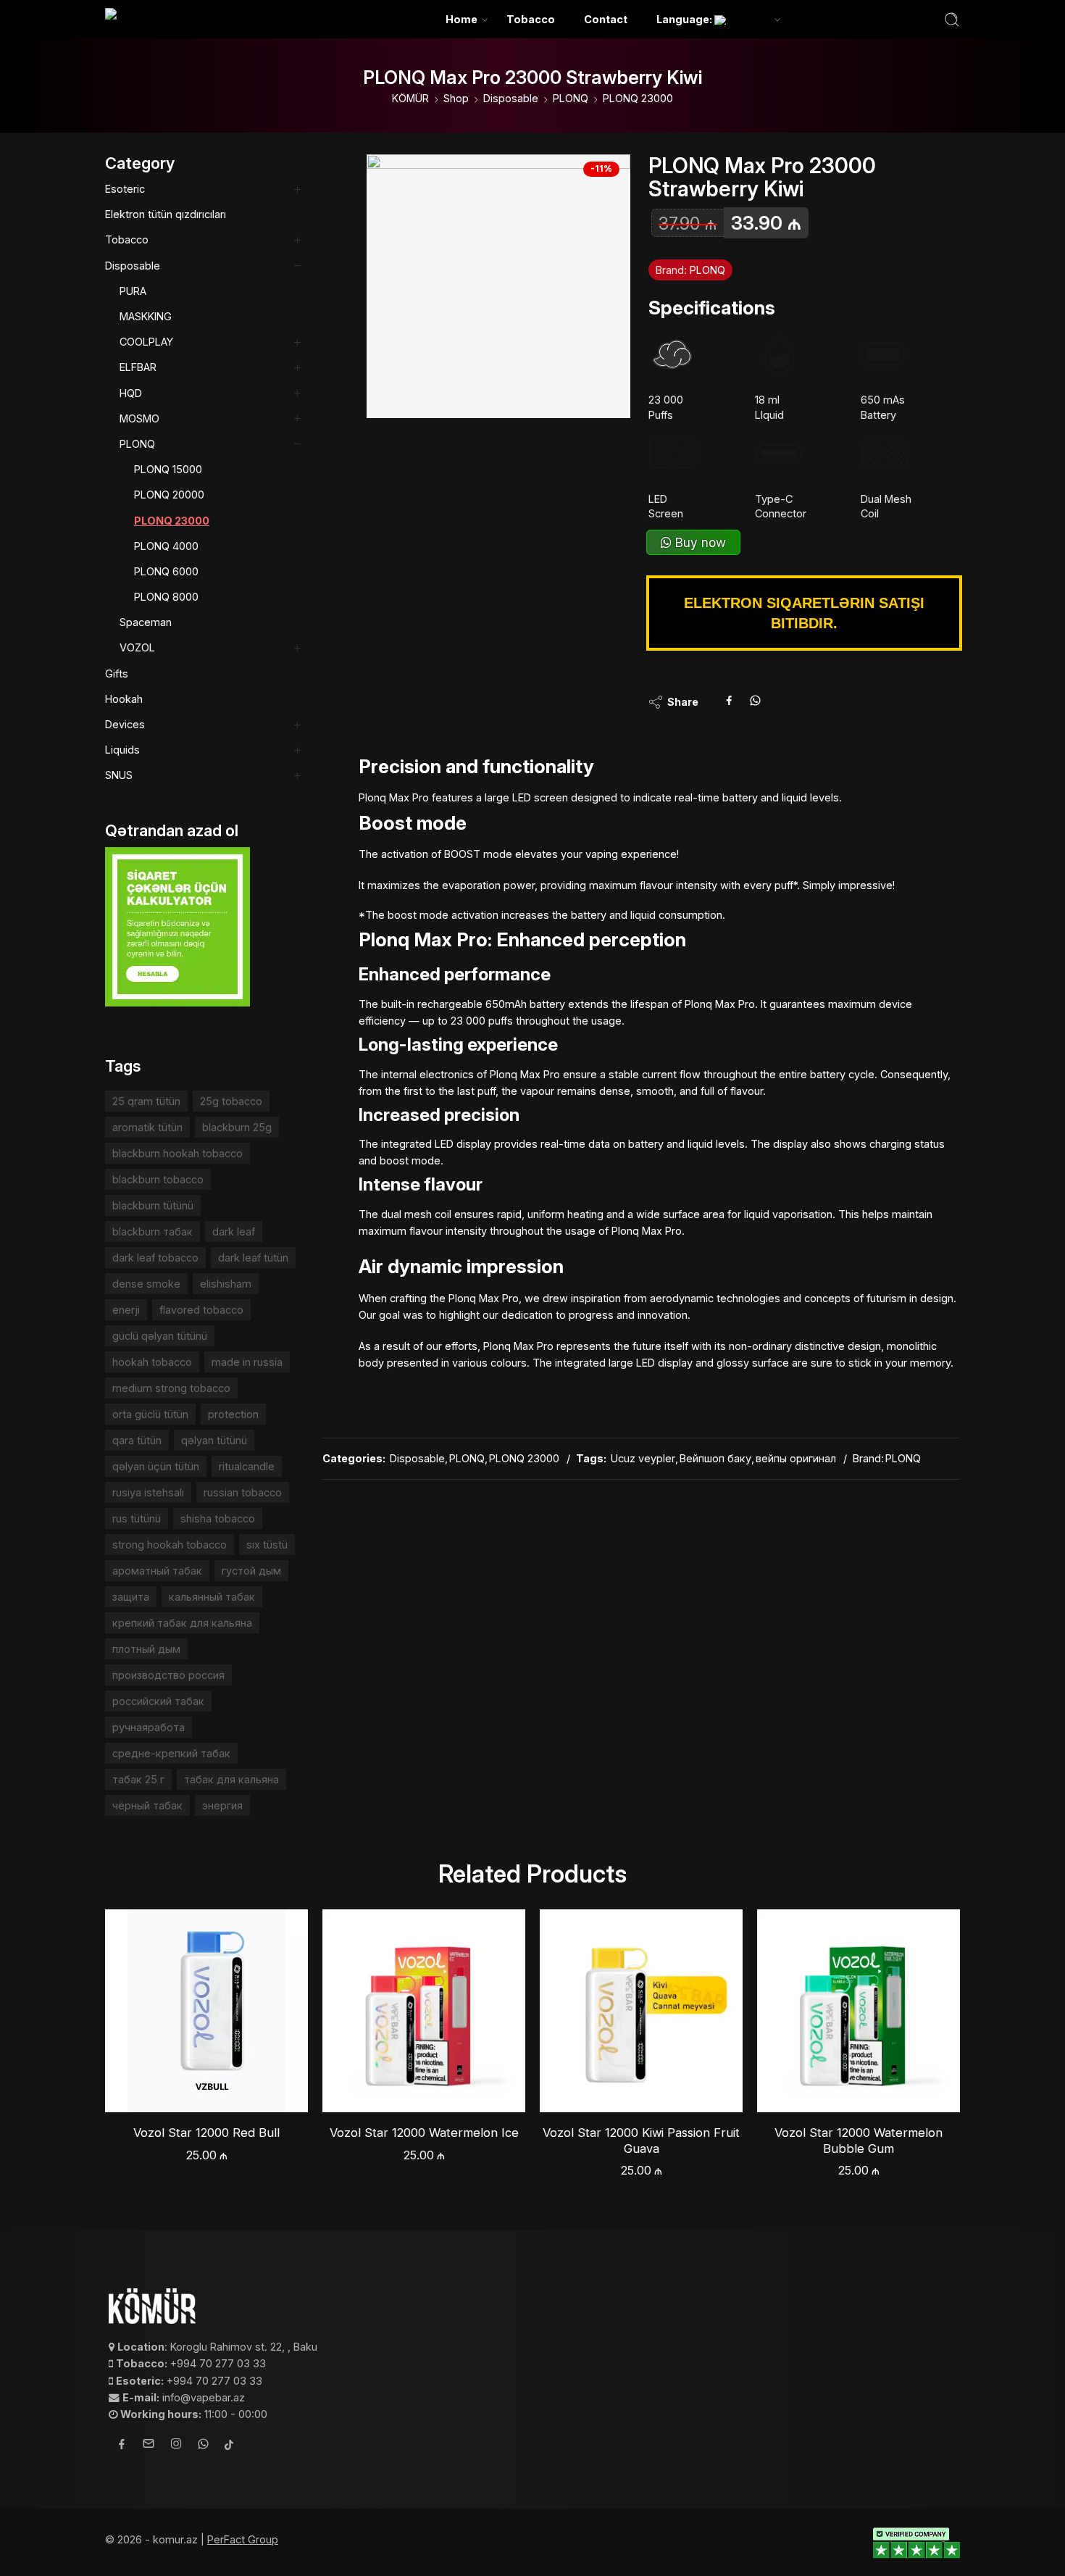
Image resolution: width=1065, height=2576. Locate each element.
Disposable (511, 98)
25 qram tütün (146, 1101)
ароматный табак (157, 1571)
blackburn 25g (237, 1127)
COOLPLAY (146, 342)
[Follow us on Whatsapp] (203, 2446)
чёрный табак (147, 1805)
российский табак (158, 1701)
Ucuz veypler (643, 1458)
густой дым (251, 1571)
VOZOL (137, 647)
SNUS (119, 775)
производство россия (168, 1675)
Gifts (117, 674)
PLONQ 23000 (638, 98)
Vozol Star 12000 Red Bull (206, 2133)
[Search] (952, 20)
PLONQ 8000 (166, 597)
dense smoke (146, 1284)
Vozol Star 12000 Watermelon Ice (424, 2133)
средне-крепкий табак (171, 1753)
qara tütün (137, 1440)
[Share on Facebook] (729, 702)
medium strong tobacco (171, 1388)
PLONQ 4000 (166, 546)
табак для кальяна (231, 1779)
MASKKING (146, 316)
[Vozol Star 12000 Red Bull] (206, 2011)
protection (233, 1414)
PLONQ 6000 (166, 571)
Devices (125, 724)
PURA (133, 291)
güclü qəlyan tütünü (160, 1336)
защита (131, 1597)
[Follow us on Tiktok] (229, 2446)
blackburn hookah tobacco (177, 1153)
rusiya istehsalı (148, 1492)
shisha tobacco (218, 1518)
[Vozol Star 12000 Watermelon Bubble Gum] (859, 2011)
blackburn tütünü (153, 1205)
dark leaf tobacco (155, 1258)
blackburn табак (153, 1231)
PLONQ (571, 98)
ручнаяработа (149, 1727)
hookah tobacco (152, 1362)
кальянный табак (212, 1597)
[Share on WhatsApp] (755, 702)
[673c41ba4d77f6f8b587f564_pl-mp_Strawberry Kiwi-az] (498, 286)
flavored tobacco (201, 1310)
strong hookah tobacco (170, 1545)
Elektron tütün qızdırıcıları (166, 214)
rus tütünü (137, 1518)
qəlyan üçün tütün (156, 1466)
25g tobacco (231, 1101)
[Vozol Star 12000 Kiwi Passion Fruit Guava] (641, 2011)
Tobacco (531, 19)
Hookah (124, 699)
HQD (131, 393)
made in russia (247, 1362)
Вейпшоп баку (715, 1458)
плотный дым (146, 1649)
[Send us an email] (149, 2446)
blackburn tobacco (158, 1179)
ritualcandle (247, 1466)
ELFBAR (138, 367)
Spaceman (146, 622)
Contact (606, 19)
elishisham (226, 1284)
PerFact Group (243, 2539)
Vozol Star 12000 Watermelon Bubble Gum (859, 2141)
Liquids (122, 750)
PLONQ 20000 (169, 495)
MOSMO (139, 418)
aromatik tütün (147, 1127)
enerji (126, 1310)
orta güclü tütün (150, 1414)
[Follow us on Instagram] (176, 2446)
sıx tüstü (267, 1545)
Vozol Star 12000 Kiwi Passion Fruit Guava (641, 2141)
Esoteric (125, 189)
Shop (456, 98)
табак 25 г (138, 1779)
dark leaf (234, 1231)
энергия (222, 1805)
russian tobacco (243, 1492)
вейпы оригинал (796, 1458)
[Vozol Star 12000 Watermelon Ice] (424, 2011)
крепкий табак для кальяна (182, 1623)
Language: (685, 19)
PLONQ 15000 (168, 469)
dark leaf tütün (253, 1258)
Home (461, 19)
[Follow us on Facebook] (122, 2446)
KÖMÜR (410, 98)
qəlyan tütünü (214, 1440)
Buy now (699, 542)
